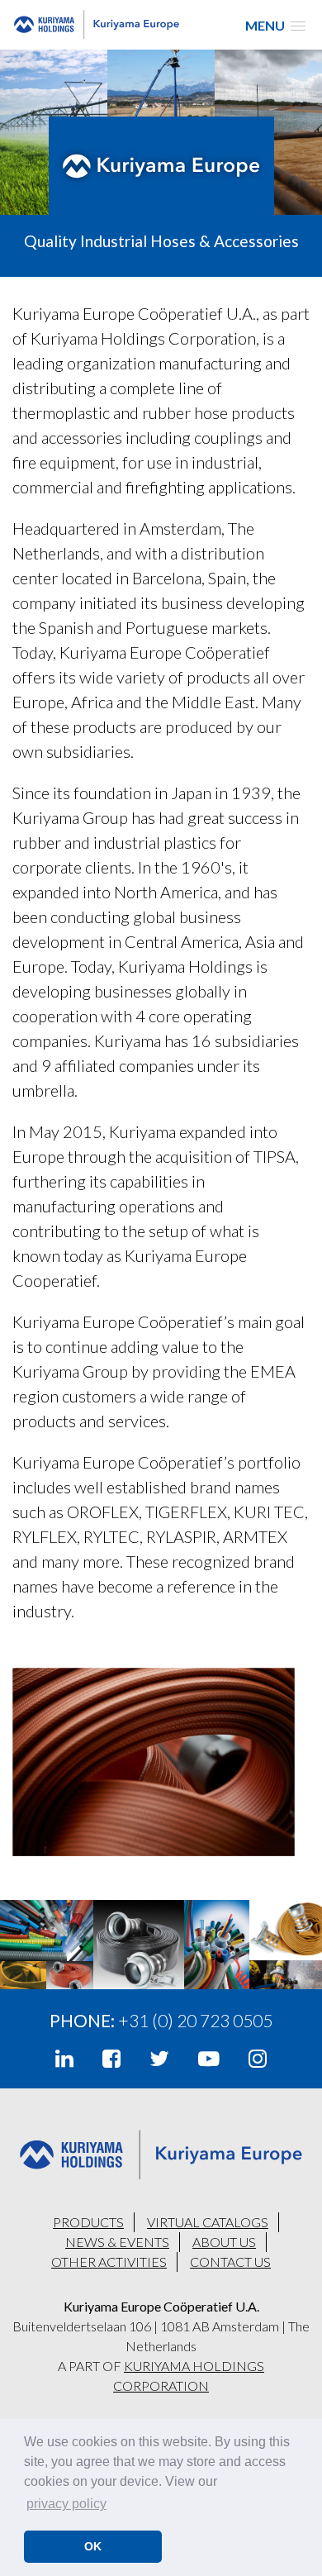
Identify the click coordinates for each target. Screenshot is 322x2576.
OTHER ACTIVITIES (109, 2262)
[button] (275, 25)
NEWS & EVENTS (117, 2242)
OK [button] (93, 2546)
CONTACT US (230, 2262)
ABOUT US (224, 2242)
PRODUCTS (88, 2222)
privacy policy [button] (66, 2504)
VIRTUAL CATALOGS (208, 2222)
